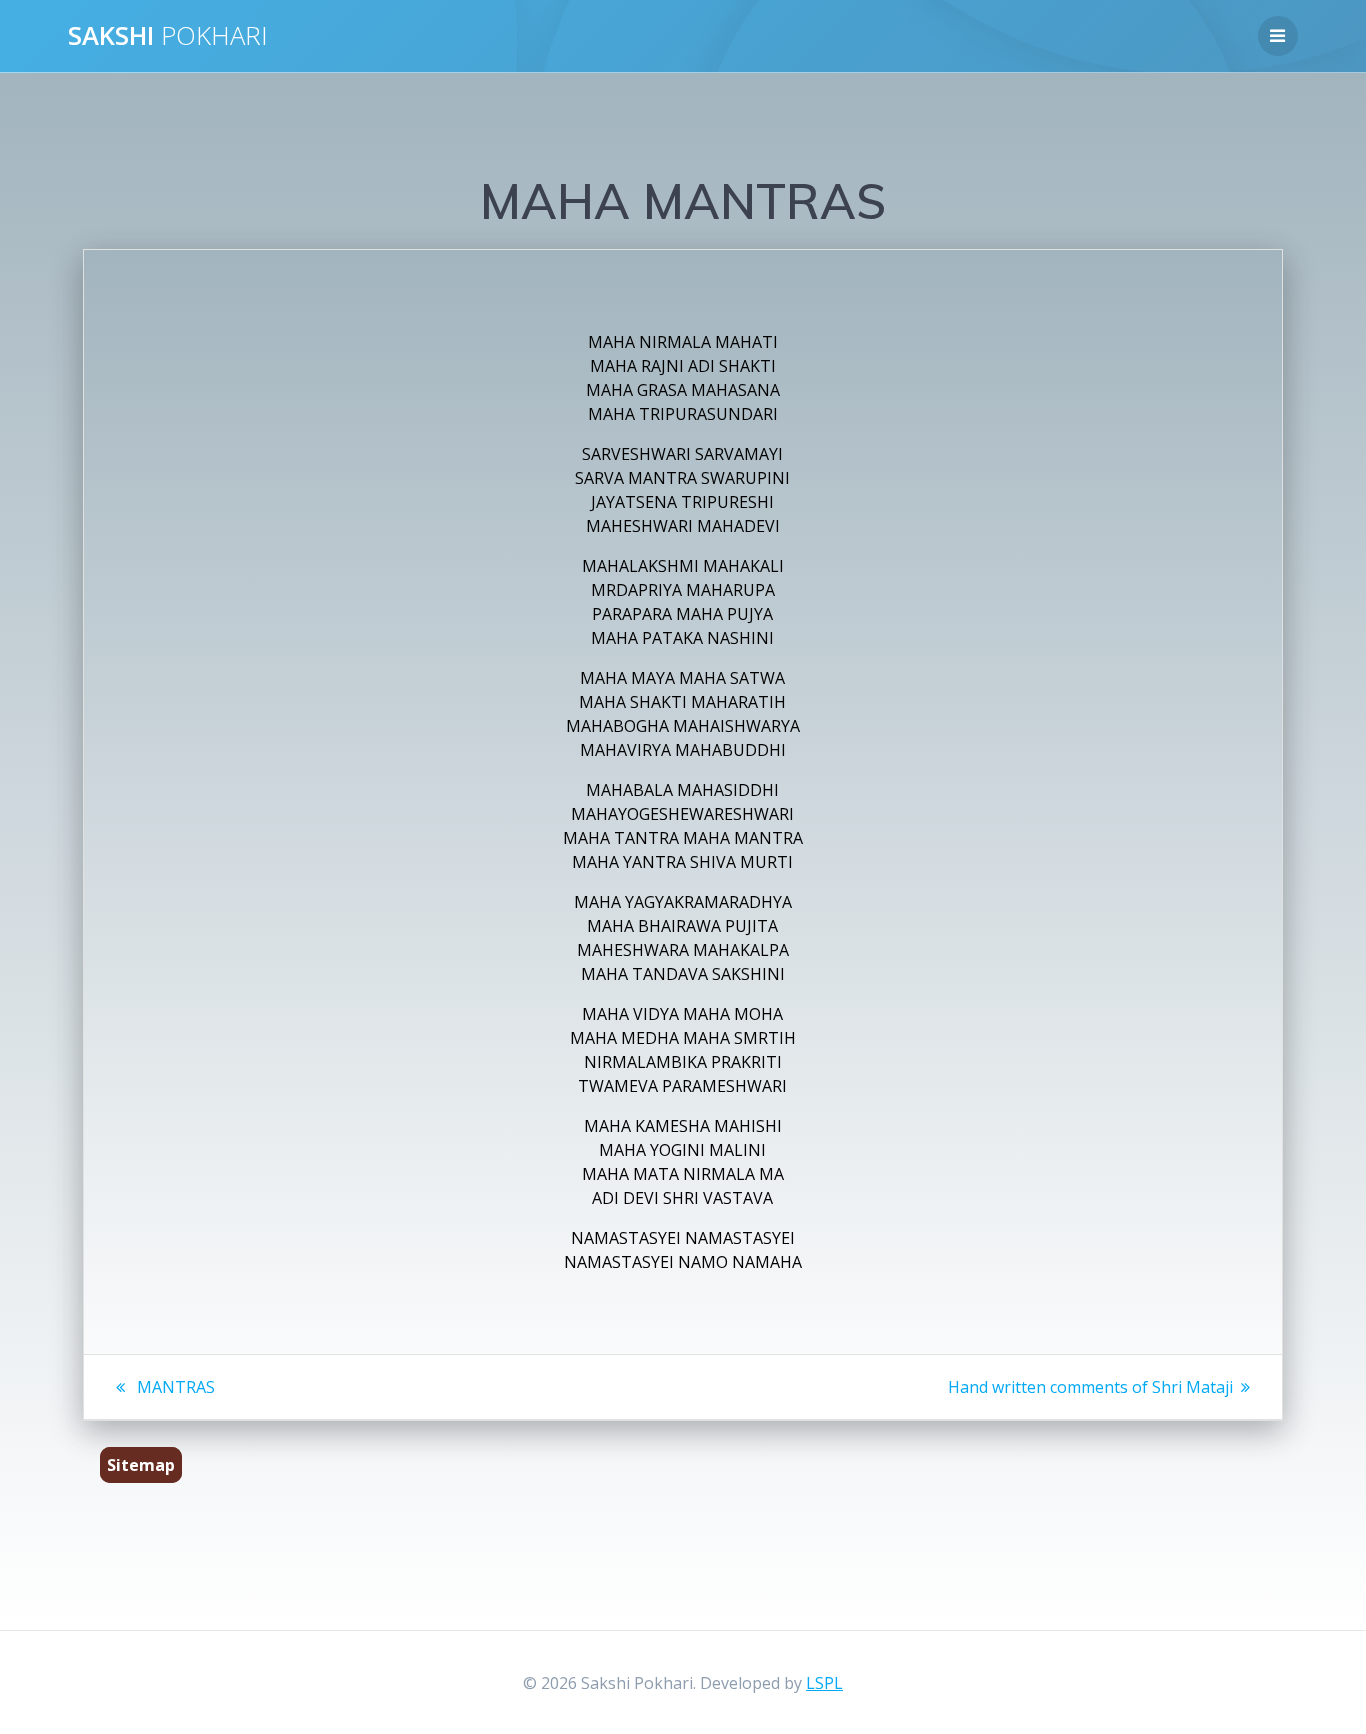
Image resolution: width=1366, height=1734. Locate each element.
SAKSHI (168, 36)
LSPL (824, 1683)
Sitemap (141, 1465)
